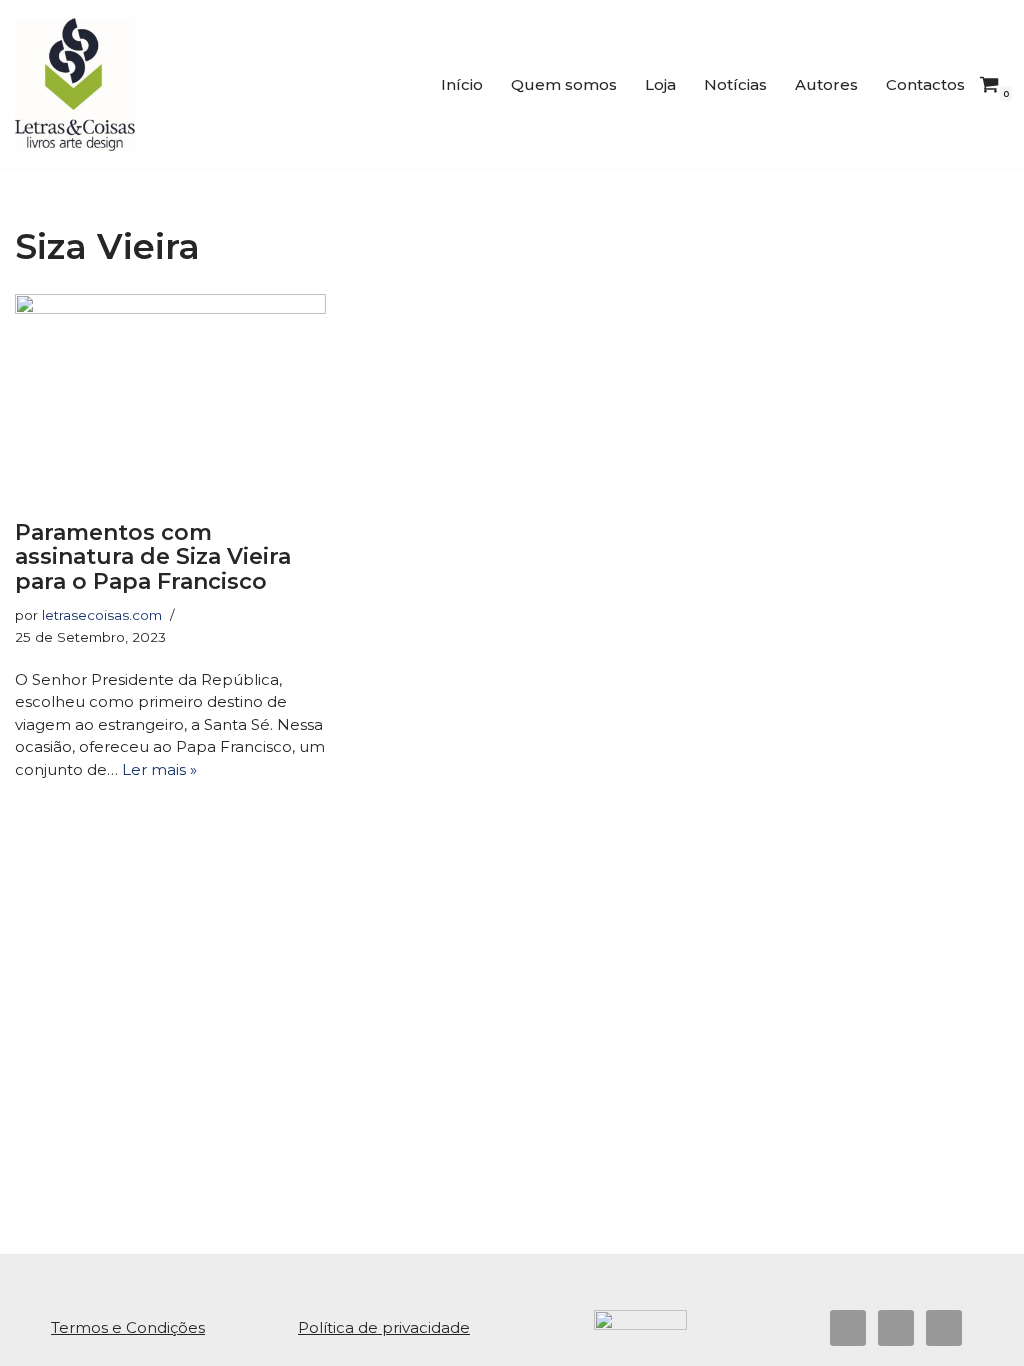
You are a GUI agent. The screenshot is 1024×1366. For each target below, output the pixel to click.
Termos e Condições (128, 1327)
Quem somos (564, 84)
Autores (826, 84)
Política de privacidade (384, 1327)
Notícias (735, 84)
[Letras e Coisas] (75, 84)
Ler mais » (159, 769)
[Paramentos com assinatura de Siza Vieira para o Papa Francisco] (170, 398)
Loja (660, 84)
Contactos (925, 84)
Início (462, 84)
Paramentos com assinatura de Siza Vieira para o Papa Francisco (153, 556)
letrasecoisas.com (102, 615)
